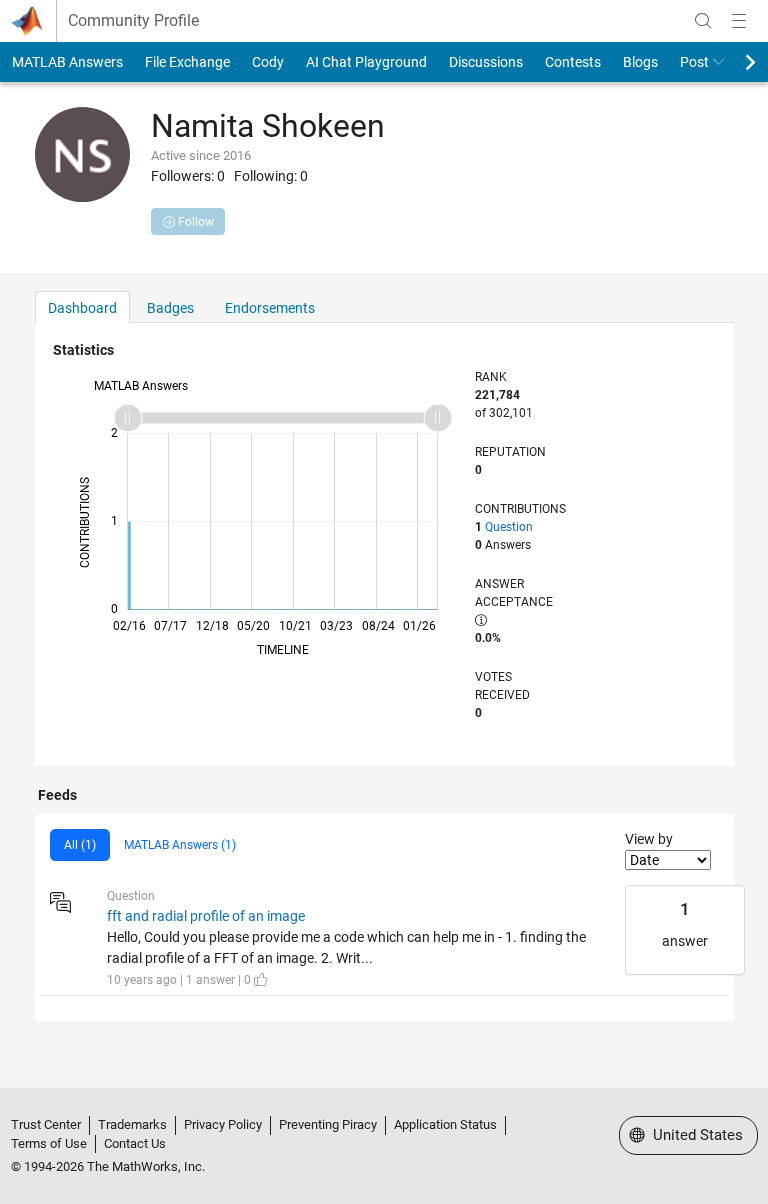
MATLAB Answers (67, 62)
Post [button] (694, 62)
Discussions (486, 62)
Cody (268, 62)
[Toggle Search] (703, 21)
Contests (573, 62)
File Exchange (187, 62)
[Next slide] (733, 62)
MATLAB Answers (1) (180, 845)
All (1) (80, 845)
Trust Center (46, 1124)
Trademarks (132, 1124)
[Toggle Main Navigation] (739, 21)
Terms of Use (49, 1143)
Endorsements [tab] (270, 308)
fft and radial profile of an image (206, 916)
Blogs (640, 62)
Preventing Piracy (328, 1124)
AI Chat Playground (366, 62)
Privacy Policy (223, 1124)
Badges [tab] (170, 308)
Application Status (445, 1124)
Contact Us (135, 1143)
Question (509, 527)
